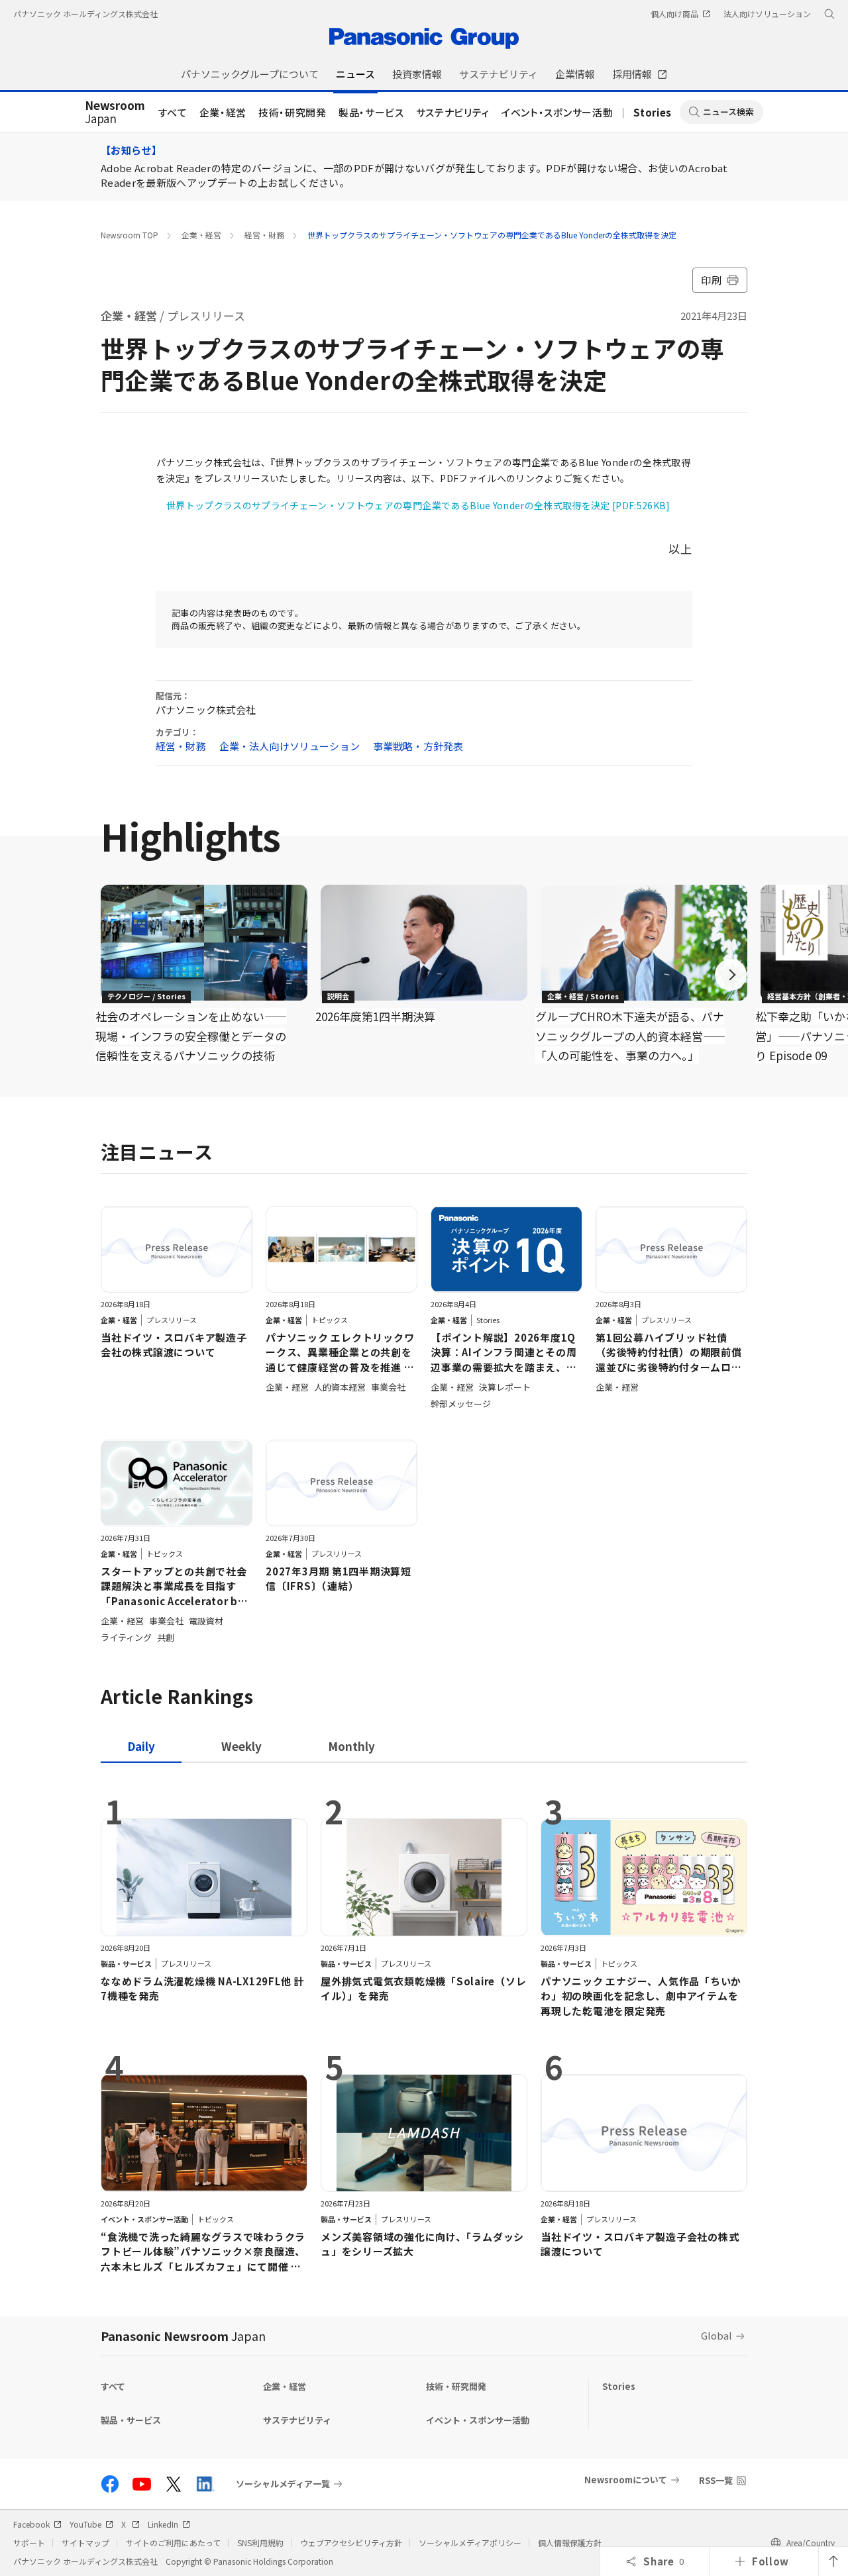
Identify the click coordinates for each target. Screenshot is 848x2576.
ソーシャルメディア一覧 (283, 2484)
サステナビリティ (453, 112)
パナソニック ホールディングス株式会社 (85, 14)
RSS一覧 (716, 2480)
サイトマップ (85, 2543)
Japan (115, 113)
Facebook (31, 2524)
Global (716, 2335)
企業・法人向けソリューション (290, 746)
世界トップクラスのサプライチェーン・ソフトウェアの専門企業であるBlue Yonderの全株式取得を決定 (492, 235)
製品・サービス (371, 112)
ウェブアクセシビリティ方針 (351, 2543)
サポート (29, 2543)
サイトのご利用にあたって (173, 2543)
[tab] (241, 1746)
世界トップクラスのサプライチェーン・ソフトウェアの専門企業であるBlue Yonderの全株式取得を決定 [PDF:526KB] (418, 505)
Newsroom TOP (130, 235)
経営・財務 (264, 235)
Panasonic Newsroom (183, 2336)
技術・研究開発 (292, 112)
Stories (653, 112)
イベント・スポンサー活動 (557, 112)
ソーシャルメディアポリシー (470, 2543)
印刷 (711, 280)
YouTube (85, 2524)
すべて (173, 112)
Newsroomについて (626, 2480)
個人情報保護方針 (570, 2543)
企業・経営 (223, 112)
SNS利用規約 (260, 2543)
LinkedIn (163, 2524)
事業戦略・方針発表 (418, 746)
